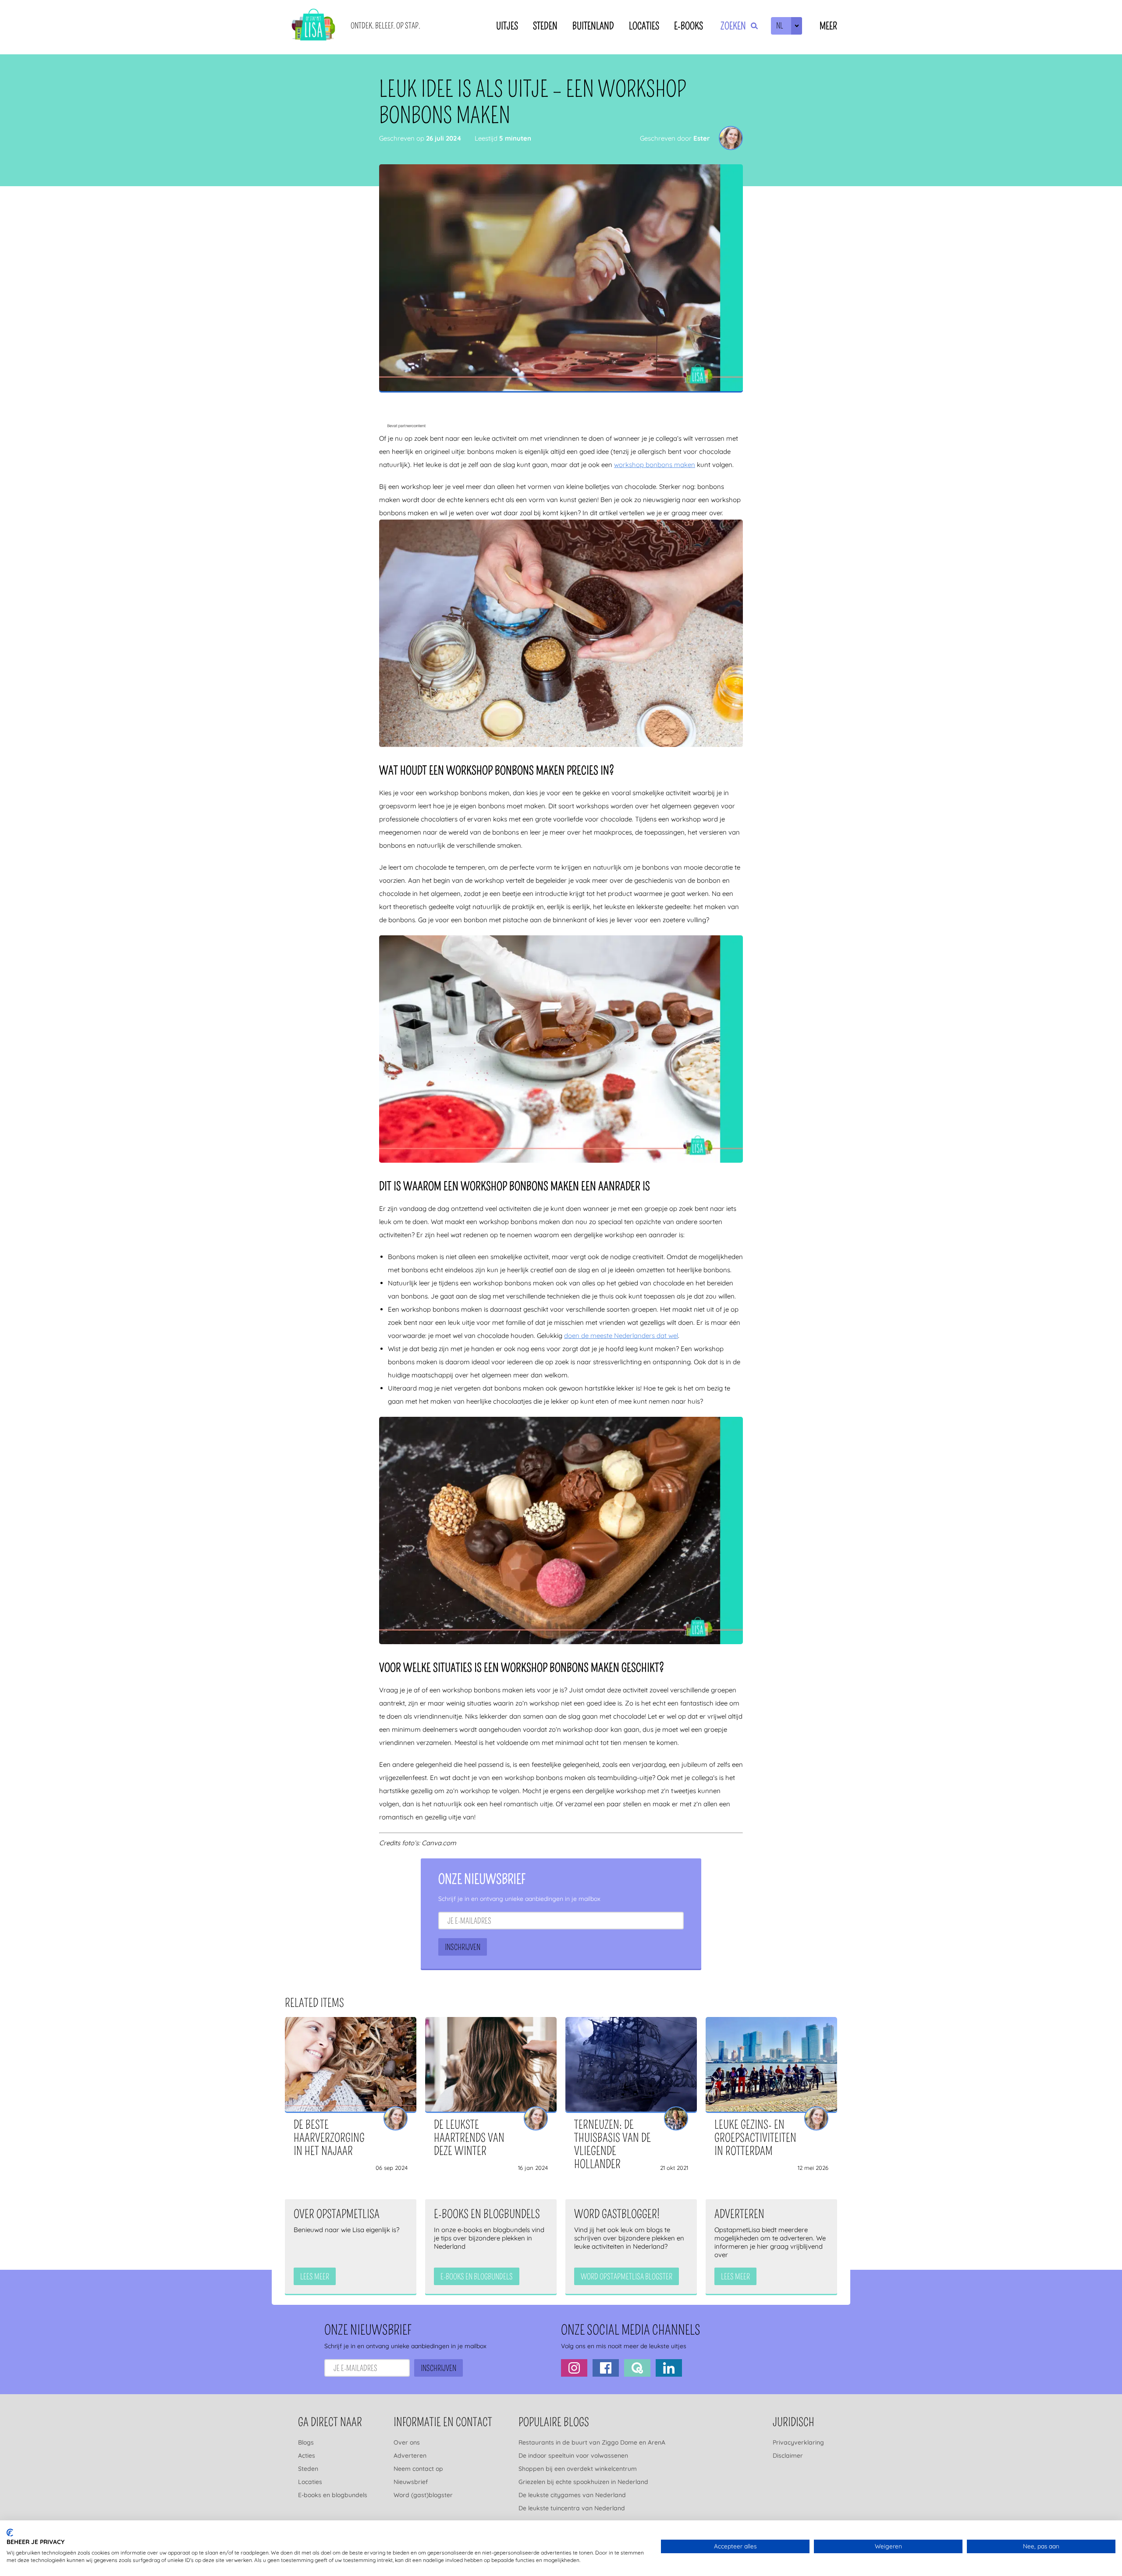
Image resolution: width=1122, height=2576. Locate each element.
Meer (828, 26)
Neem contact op (418, 2469)
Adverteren (410, 2456)
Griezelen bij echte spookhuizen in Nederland (583, 2482)
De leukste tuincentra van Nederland (572, 2508)
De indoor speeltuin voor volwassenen (573, 2456)
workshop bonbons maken (655, 465)
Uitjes (507, 26)
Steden (545, 26)
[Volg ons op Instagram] (574, 2368)
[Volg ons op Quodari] (637, 2368)
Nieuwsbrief (411, 2482)
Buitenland (593, 26)
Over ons (407, 2442)
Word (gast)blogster (423, 2495)
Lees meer (315, 2277)
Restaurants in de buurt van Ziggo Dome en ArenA (592, 2442)
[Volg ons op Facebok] (606, 2368)
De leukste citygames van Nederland (572, 2495)
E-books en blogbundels (333, 2495)
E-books (689, 26)
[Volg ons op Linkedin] (669, 2368)
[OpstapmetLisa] (313, 26)
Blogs (306, 2442)
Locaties (644, 26)
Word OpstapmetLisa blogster (627, 2277)
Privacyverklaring (798, 2442)
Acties (307, 2456)
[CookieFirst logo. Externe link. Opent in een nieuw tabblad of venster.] (10, 2533)
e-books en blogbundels (477, 2277)
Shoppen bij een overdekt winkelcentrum (578, 2469)
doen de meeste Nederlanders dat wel (621, 1336)
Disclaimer (788, 2456)
